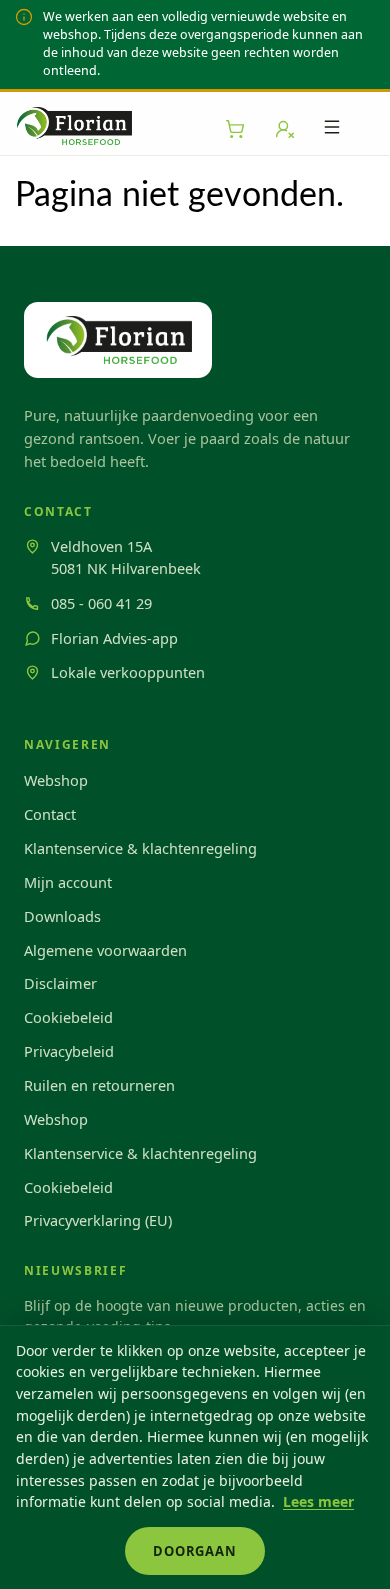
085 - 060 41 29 (101, 603)
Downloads (62, 916)
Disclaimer (60, 983)
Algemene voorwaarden (105, 950)
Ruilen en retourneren (99, 1085)
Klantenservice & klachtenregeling (140, 848)
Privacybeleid (69, 1051)
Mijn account (68, 882)
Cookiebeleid (68, 1017)
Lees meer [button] (318, 1501)
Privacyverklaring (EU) (98, 1220)
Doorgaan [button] (194, 1551)
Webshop (56, 780)
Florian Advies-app (114, 638)
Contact (50, 814)
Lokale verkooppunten (128, 672)
